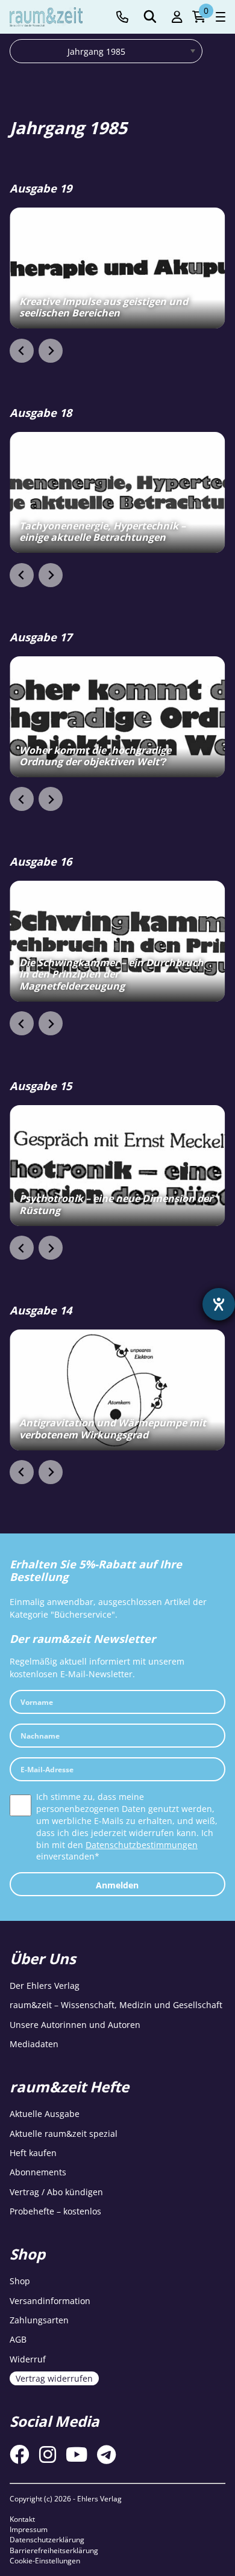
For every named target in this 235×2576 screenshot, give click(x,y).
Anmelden (117, 1885)
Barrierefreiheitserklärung (54, 2550)
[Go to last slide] (22, 351)
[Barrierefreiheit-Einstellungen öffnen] (219, 1304)
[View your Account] (177, 17)
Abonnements (38, 2172)
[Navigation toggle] (221, 17)
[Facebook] (19, 2454)
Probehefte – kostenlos (55, 2211)
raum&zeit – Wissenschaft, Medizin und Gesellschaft (116, 2005)
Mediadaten (34, 2044)
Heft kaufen (33, 2153)
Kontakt (22, 2519)
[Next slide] (51, 351)
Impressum (29, 2529)
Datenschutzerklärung (47, 2540)
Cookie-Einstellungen (45, 2561)
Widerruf (28, 2359)
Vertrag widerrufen (54, 2378)
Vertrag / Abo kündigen (56, 2192)
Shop (20, 2281)
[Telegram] (106, 2454)
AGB (18, 2339)
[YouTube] (77, 2454)
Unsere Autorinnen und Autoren (75, 2025)
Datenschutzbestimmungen (142, 1845)
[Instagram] (48, 2454)
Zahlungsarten (39, 2320)
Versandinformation (50, 2301)
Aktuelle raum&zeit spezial (64, 2134)
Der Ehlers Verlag (45, 1986)
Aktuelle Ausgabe (45, 2114)
